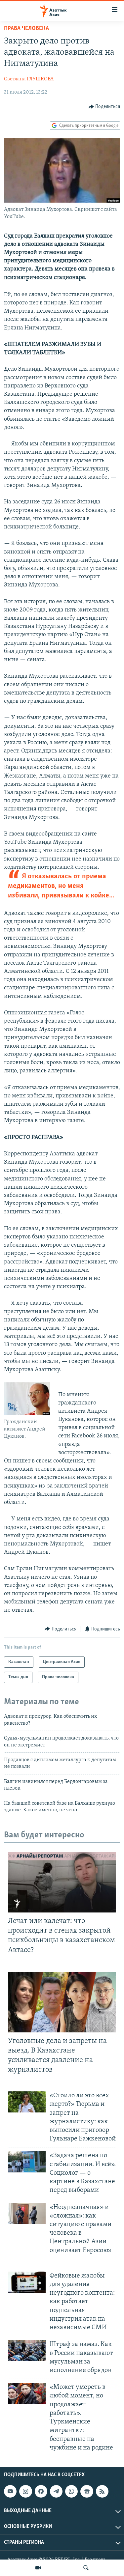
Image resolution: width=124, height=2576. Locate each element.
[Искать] (86, 2568)
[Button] (104, 107)
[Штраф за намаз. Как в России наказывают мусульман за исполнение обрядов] (27, 2351)
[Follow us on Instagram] (25, 2491)
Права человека (26, 29)
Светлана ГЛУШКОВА (29, 79)
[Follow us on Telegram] (56, 2491)
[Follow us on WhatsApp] (71, 2491)
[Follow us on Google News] (87, 2491)
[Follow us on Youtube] (10, 2491)
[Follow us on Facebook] (41, 2491)
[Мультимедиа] (38, 2568)
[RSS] (102, 2491)
